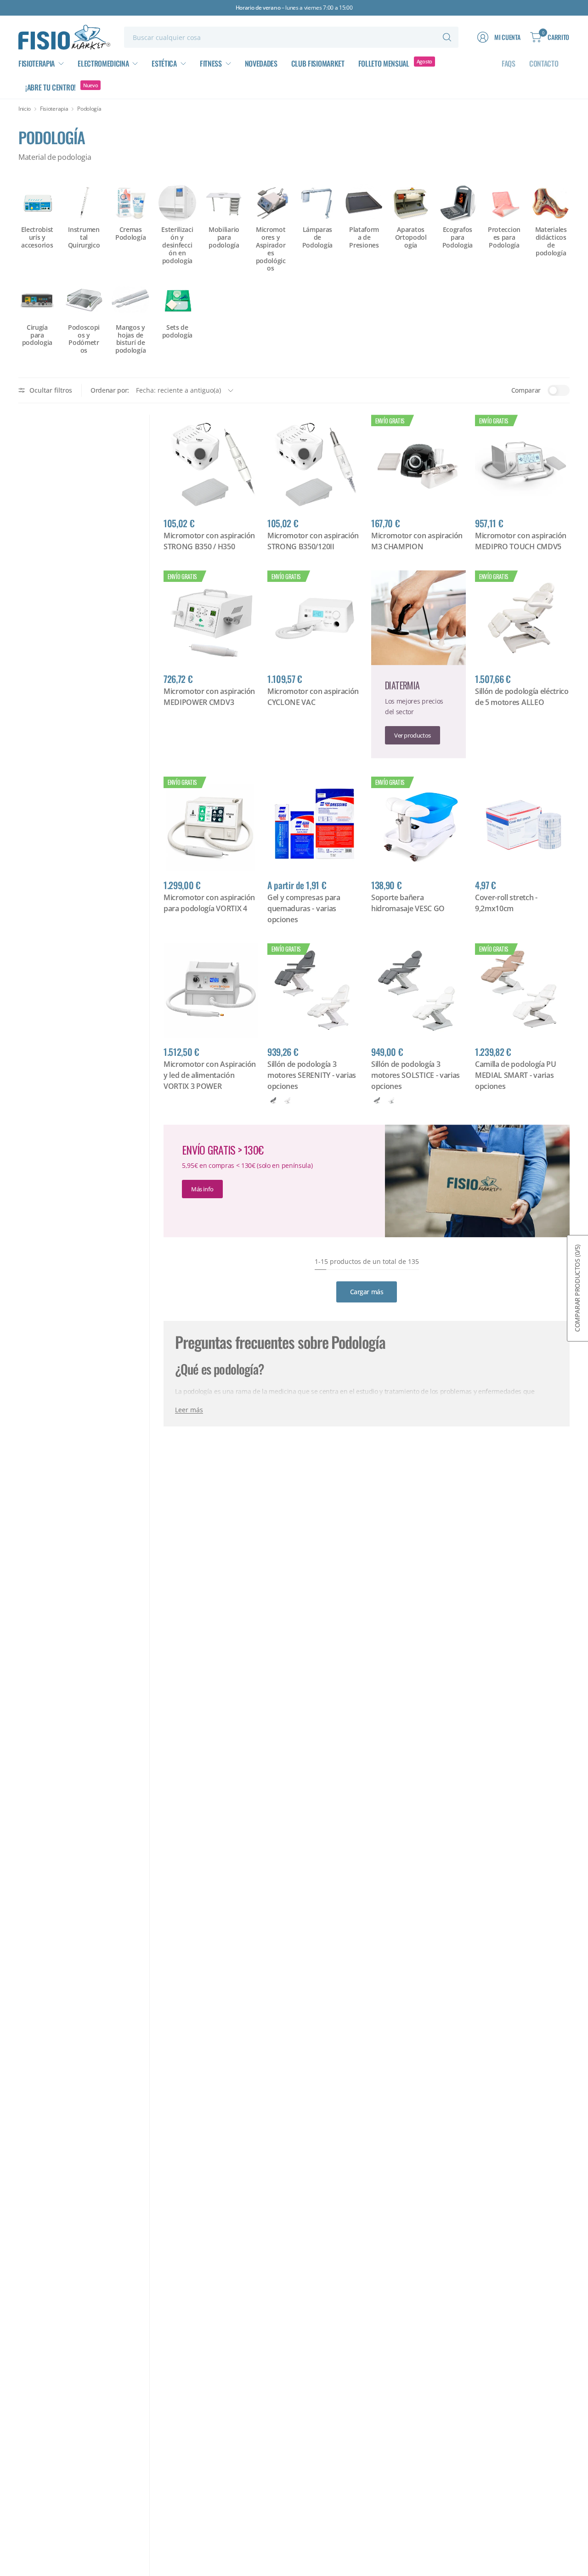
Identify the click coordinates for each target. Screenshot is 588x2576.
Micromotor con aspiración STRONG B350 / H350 (209, 541)
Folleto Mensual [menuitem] (384, 63)
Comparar (526, 390)
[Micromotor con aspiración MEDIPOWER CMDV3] (211, 618)
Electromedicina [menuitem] (103, 63)
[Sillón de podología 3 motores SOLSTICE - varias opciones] (418, 991)
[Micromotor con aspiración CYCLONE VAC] (315, 618)
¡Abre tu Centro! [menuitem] (51, 87)
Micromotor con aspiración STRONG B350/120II (313, 541)
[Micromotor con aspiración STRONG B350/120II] (315, 462)
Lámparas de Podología (317, 237)
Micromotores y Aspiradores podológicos (271, 249)
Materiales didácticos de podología (551, 241)
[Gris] (273, 1100)
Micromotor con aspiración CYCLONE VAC (313, 697)
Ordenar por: (110, 390)
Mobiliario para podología (224, 237)
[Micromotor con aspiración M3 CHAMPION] (418, 462)
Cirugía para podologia (37, 335)
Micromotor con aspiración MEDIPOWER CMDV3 (209, 697)
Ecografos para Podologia (458, 237)
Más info (202, 1189)
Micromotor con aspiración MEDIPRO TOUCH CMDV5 (521, 541)
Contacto (544, 63)
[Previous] (18, 261)
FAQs (509, 63)
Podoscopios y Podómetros (84, 339)
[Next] (570, 261)
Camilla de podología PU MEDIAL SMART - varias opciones (516, 1075)
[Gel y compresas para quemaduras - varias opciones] (315, 824)
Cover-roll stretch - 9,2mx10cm (506, 903)
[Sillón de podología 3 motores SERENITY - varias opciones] (315, 991)
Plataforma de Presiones (364, 237)
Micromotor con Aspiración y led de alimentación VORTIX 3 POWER (210, 1075)
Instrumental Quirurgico (84, 237)
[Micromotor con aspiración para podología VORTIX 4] (211, 824)
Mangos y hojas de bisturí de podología (130, 339)
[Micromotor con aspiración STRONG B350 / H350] (211, 462)
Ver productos (413, 735)
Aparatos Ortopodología (411, 237)
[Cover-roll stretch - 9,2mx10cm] (522, 824)
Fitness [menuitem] (211, 63)
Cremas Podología (130, 234)
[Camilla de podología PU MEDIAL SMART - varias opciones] (522, 991)
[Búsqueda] (447, 37)
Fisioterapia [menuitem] (37, 63)
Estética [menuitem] (164, 63)
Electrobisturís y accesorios (37, 237)
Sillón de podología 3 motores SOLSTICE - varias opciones (416, 1075)
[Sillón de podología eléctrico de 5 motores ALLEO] (522, 618)
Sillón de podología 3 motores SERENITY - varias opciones (312, 1075)
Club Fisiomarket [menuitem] (318, 63)
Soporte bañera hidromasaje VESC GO (408, 903)
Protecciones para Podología (504, 237)
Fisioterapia (54, 109)
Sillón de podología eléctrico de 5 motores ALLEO (522, 697)
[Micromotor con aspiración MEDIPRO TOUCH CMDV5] (522, 462)
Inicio (25, 109)
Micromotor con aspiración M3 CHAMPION (417, 541)
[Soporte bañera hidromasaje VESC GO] (418, 824)
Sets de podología (177, 332)
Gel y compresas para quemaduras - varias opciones (304, 908)
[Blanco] (288, 1100)
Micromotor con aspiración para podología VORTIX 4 (209, 903)
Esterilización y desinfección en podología (177, 245)
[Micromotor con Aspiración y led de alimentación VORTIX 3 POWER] (211, 991)
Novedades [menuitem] (261, 63)
